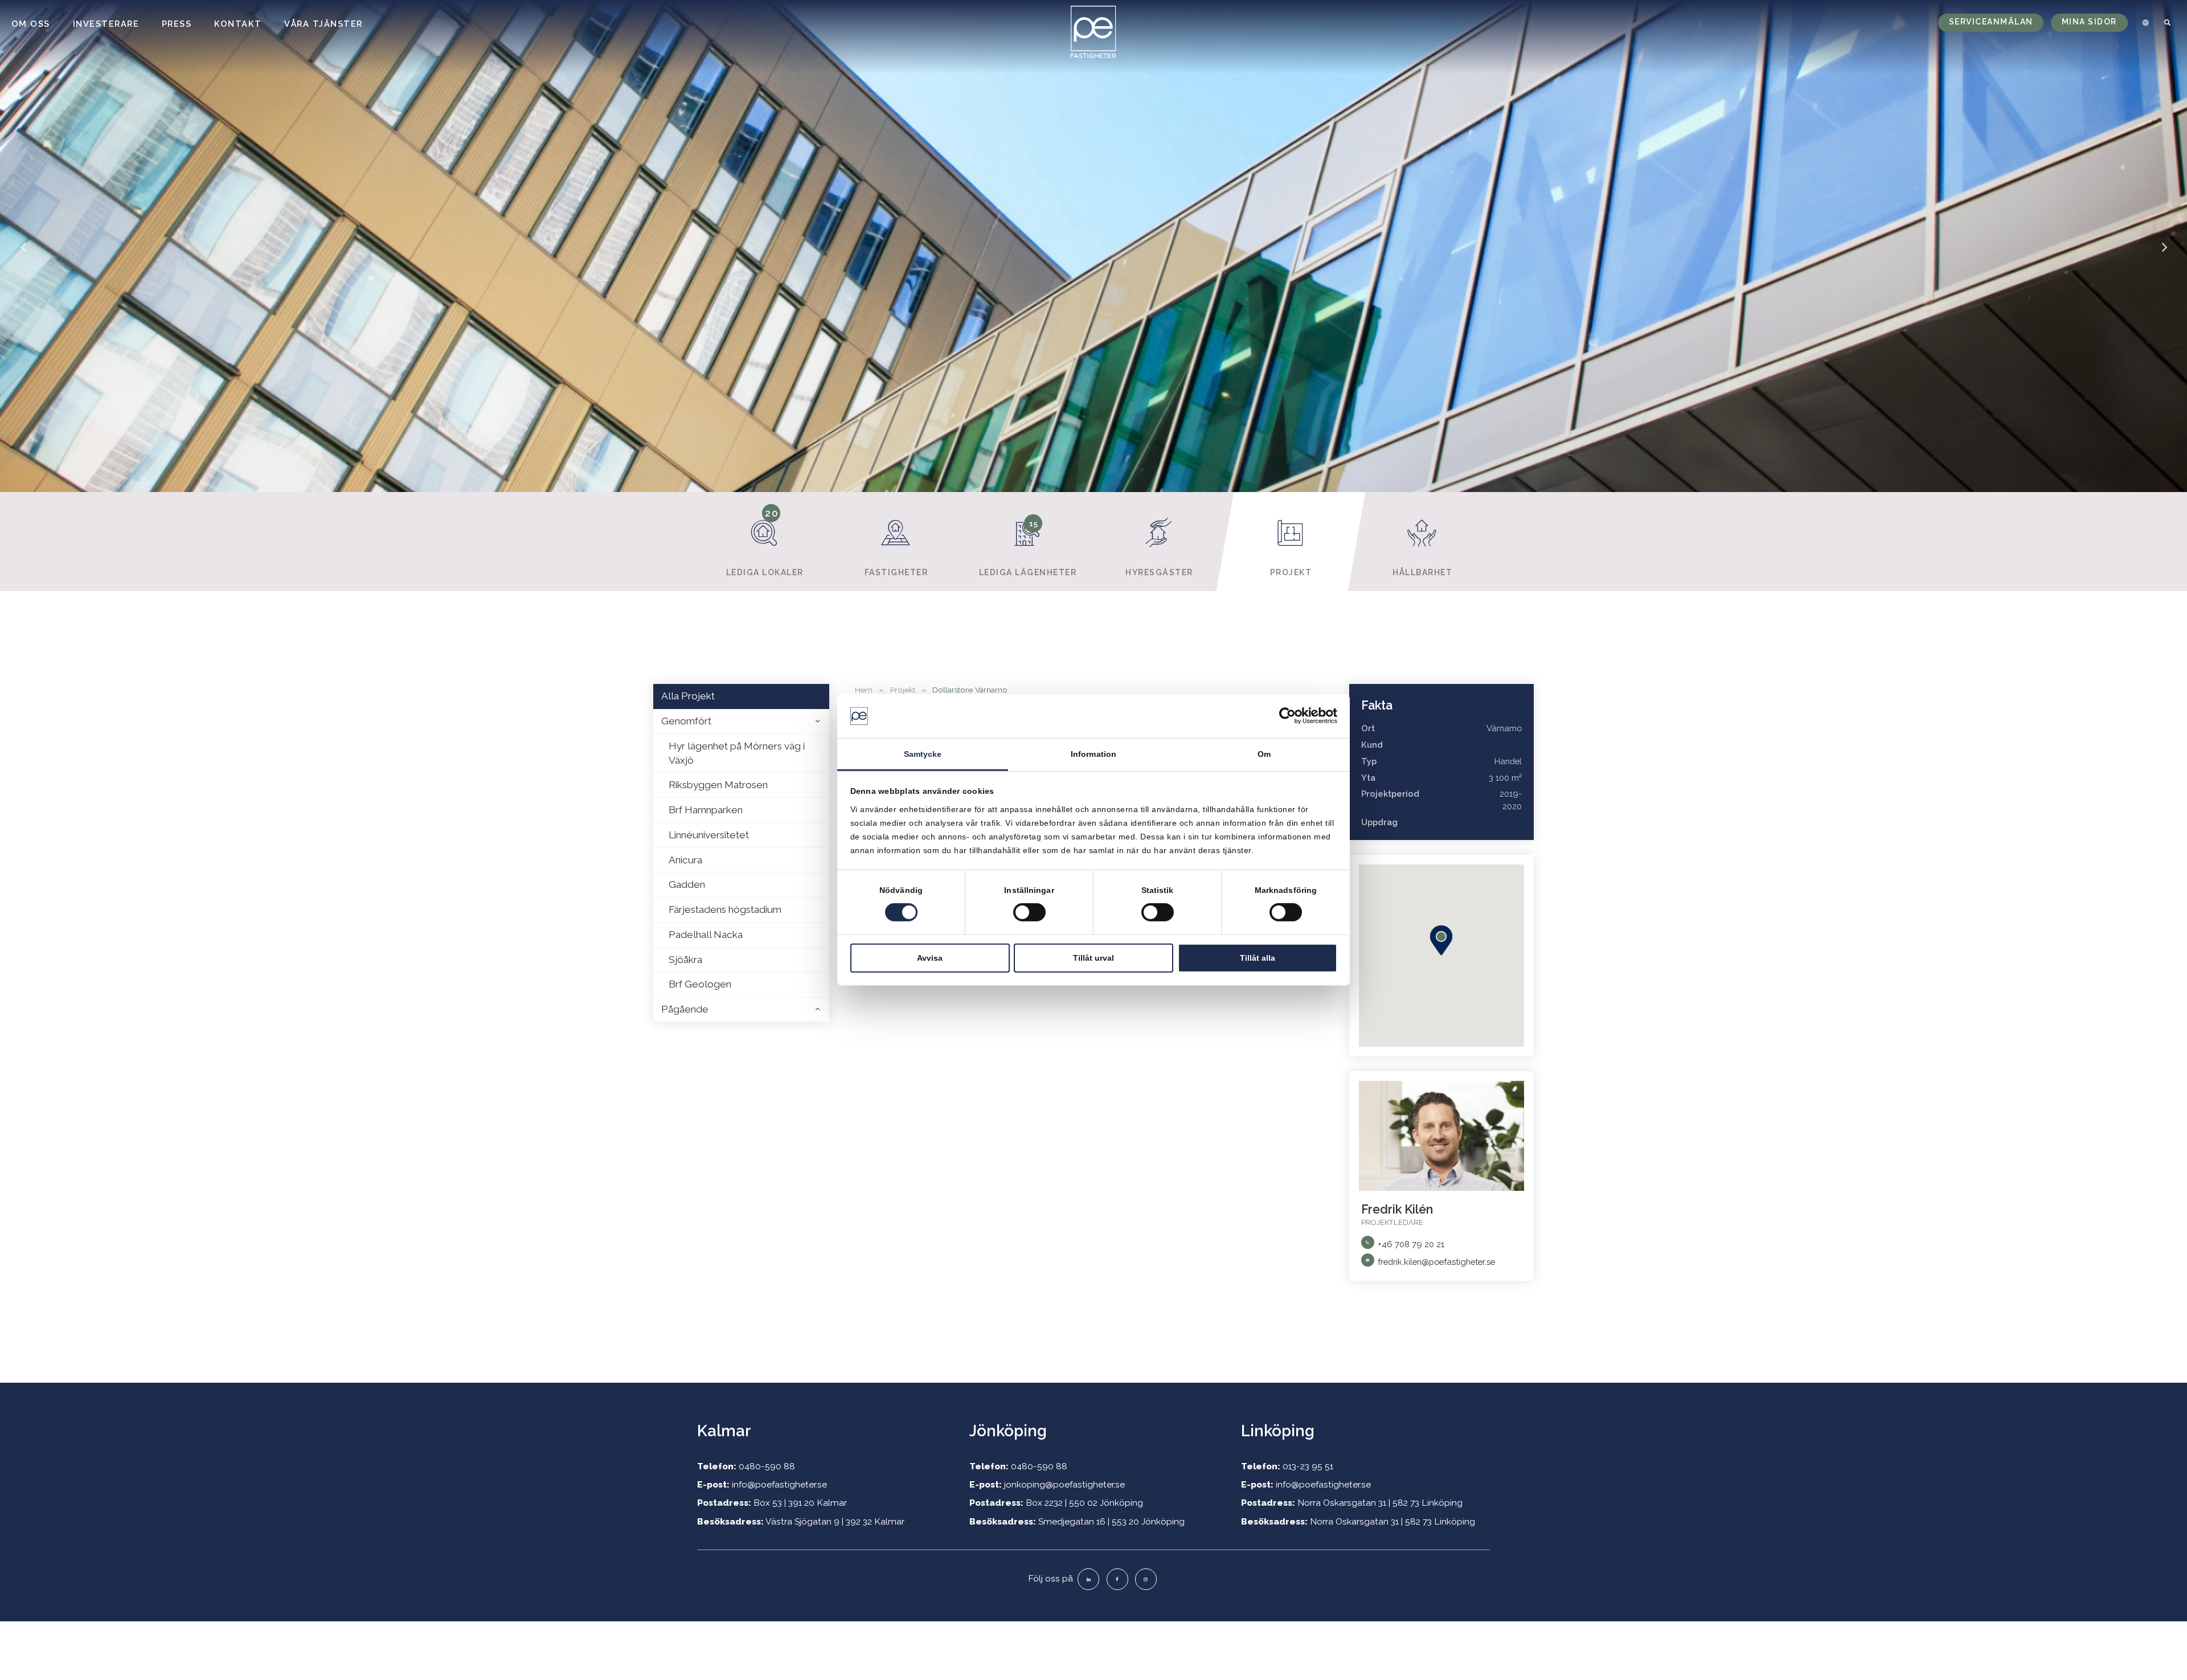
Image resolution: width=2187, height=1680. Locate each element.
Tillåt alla (1258, 957)
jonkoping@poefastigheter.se (1064, 1484)
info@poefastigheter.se (779, 1484)
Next (2164, 255)
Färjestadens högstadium (725, 909)
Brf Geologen (700, 984)
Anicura (685, 860)
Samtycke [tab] (923, 754)
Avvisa (930, 957)
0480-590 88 (767, 1466)
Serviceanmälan (1991, 22)
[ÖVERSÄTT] (2144, 23)
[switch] (1029, 912)
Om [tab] (1264, 754)
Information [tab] (1093, 754)
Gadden (687, 884)
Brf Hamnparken (706, 810)
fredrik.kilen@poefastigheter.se (1436, 1262)
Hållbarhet (1422, 572)
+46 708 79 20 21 (1411, 1244)
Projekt (1291, 572)
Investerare (106, 24)
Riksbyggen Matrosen (718, 785)
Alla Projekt (688, 696)
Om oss (31, 24)
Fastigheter (896, 572)
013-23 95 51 (1308, 1466)
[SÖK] (2168, 23)
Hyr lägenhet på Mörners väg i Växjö (737, 753)
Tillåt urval (1093, 957)
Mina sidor (2089, 22)
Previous (23, 255)
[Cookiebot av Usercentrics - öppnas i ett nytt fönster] (1287, 716)
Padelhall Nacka (706, 935)
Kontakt (238, 24)
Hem (864, 690)
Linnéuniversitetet (709, 835)
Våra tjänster (323, 24)
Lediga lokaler (765, 542)
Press (177, 24)
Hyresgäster (1159, 572)
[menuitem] (2144, 23)
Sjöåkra (685, 960)
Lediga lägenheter (1028, 548)
